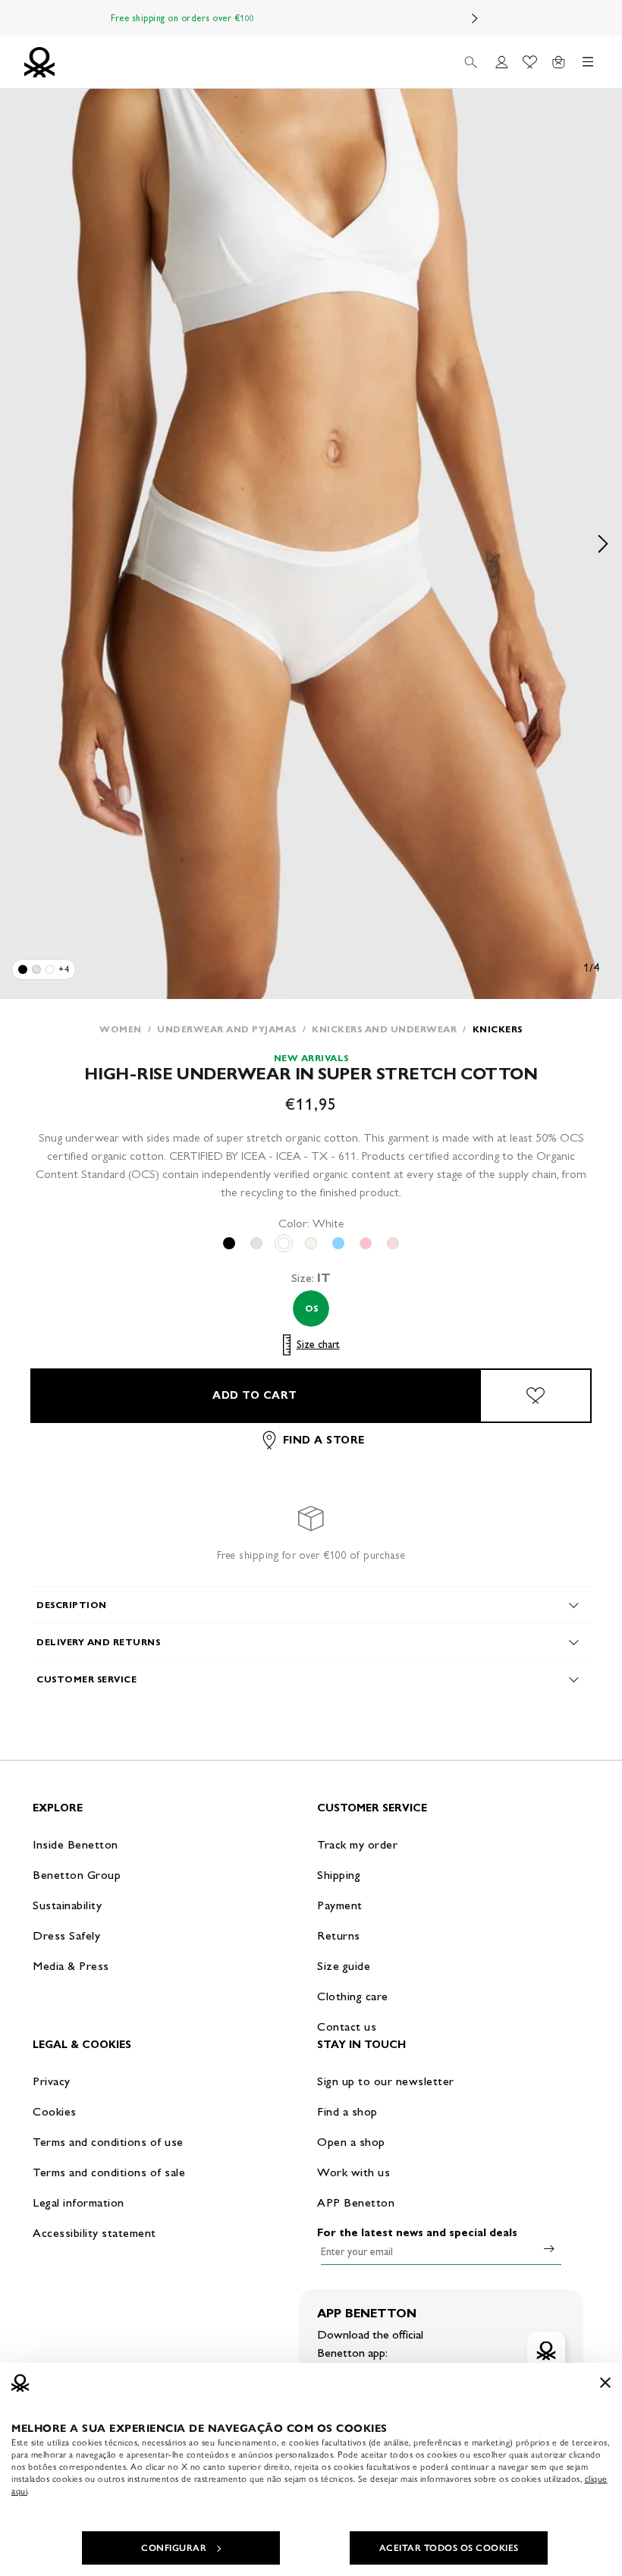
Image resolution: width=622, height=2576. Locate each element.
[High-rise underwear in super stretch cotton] (23, 969)
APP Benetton (356, 2202)
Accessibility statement (94, 2233)
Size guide (344, 1966)
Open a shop (351, 2142)
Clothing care (353, 1996)
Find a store (324, 1440)
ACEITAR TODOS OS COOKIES (449, 2548)
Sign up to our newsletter (386, 2081)
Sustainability (67, 1905)
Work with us (353, 2172)
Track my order (357, 1844)
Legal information (79, 2202)
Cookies (55, 2111)
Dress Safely (66, 1935)
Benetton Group (77, 1875)
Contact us (347, 2026)
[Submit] (549, 2248)
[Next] (475, 18)
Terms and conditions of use (108, 2142)
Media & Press (71, 1966)
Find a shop (347, 2111)
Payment (340, 1905)
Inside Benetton (75, 1844)
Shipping (339, 1875)
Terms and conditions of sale (109, 2172)
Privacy (52, 2081)
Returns (339, 1935)
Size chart (318, 1345)
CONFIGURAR (174, 2548)
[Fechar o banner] (605, 2383)
